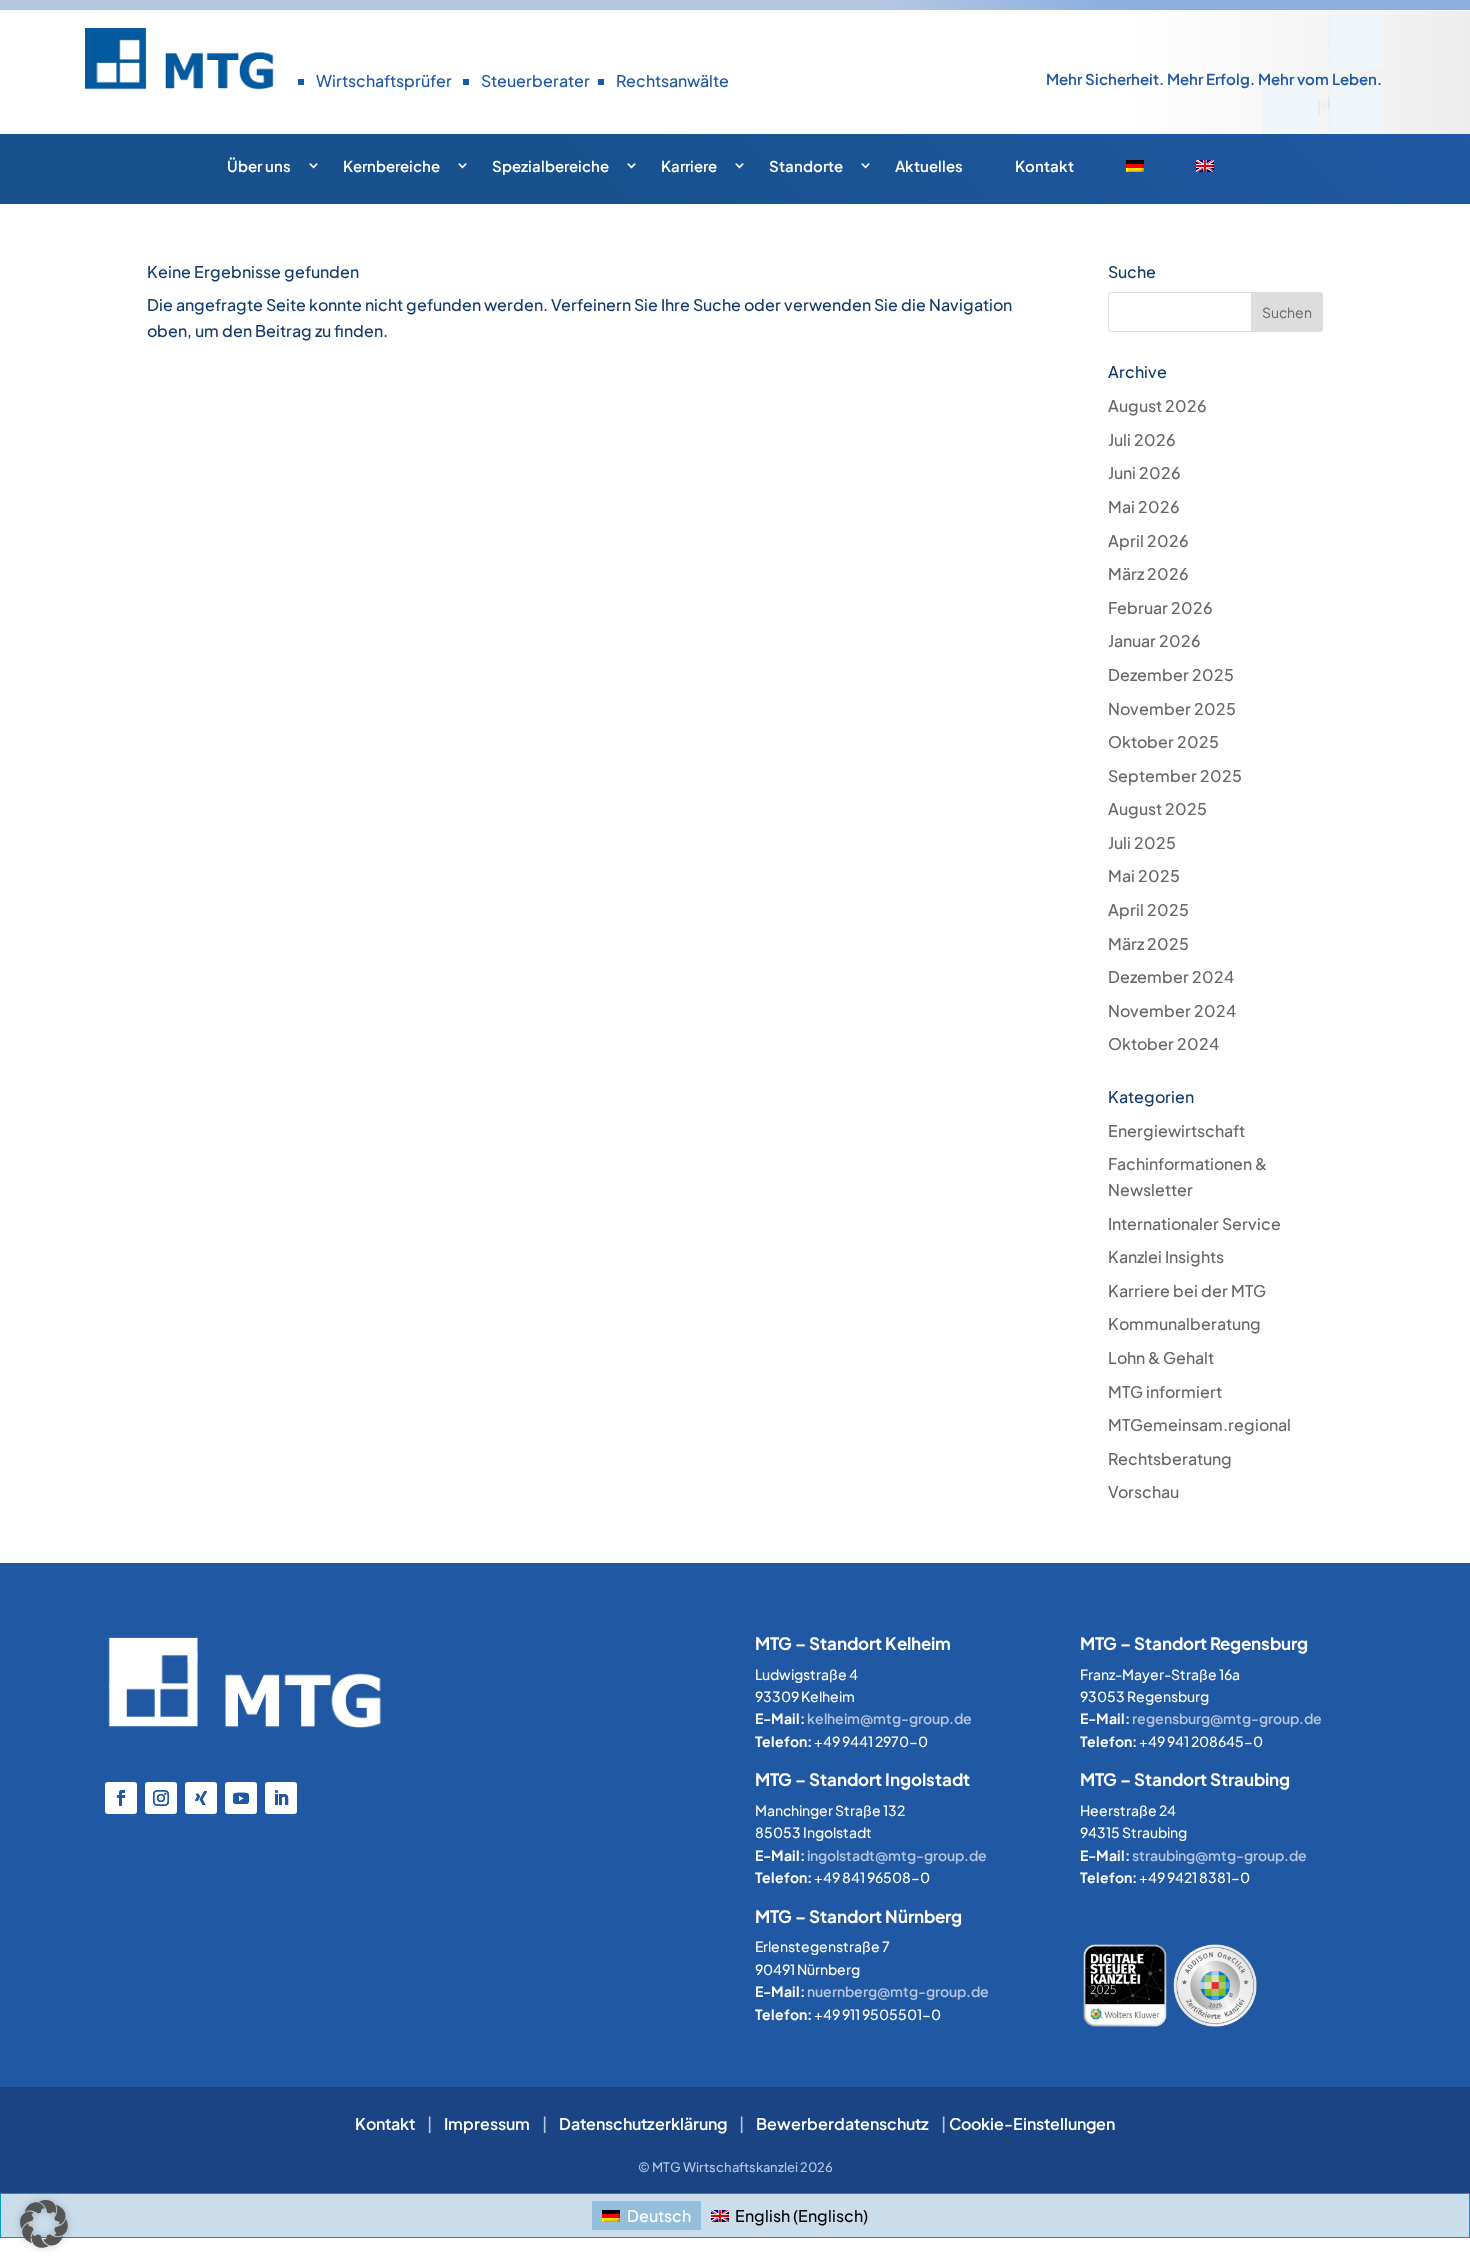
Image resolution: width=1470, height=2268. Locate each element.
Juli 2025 (1142, 842)
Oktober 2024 (1163, 1043)
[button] (44, 2224)
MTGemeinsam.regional (1199, 1424)
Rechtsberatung (1170, 1458)
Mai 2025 (1144, 875)
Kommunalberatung (1184, 1323)
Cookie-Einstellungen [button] (1032, 2123)
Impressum (487, 2123)
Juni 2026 (1144, 472)
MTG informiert (1165, 1391)
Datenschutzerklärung (643, 2123)
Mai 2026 (1144, 506)
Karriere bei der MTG (1187, 1290)
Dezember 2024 (1171, 976)
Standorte (806, 165)
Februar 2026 (1160, 607)
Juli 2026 (1142, 439)
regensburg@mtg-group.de (1227, 1718)
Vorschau (1143, 1491)
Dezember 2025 (1171, 674)
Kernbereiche (391, 165)
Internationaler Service (1194, 1223)
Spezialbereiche (550, 165)
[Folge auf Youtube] (241, 1798)
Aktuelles (929, 165)
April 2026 (1148, 540)
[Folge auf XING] (201, 1798)
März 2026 (1148, 573)
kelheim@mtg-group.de (889, 1718)
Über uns (259, 165)
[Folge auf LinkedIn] (281, 1798)
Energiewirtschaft (1176, 1130)
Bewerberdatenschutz (842, 2123)
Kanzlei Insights (1166, 1256)
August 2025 (1157, 808)
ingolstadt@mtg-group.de (897, 1855)
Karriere (689, 165)
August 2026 (1157, 405)
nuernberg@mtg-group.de (898, 1991)
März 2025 (1148, 943)
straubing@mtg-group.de (1219, 1855)
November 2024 (1172, 1010)
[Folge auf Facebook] (121, 1798)
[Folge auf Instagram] (161, 1798)
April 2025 (1148, 909)
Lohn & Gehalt (1161, 1357)
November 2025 (1172, 708)
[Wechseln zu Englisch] (1220, 172)
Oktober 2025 (1163, 741)
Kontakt (1044, 165)
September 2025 (1175, 775)
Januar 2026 (1154, 640)
